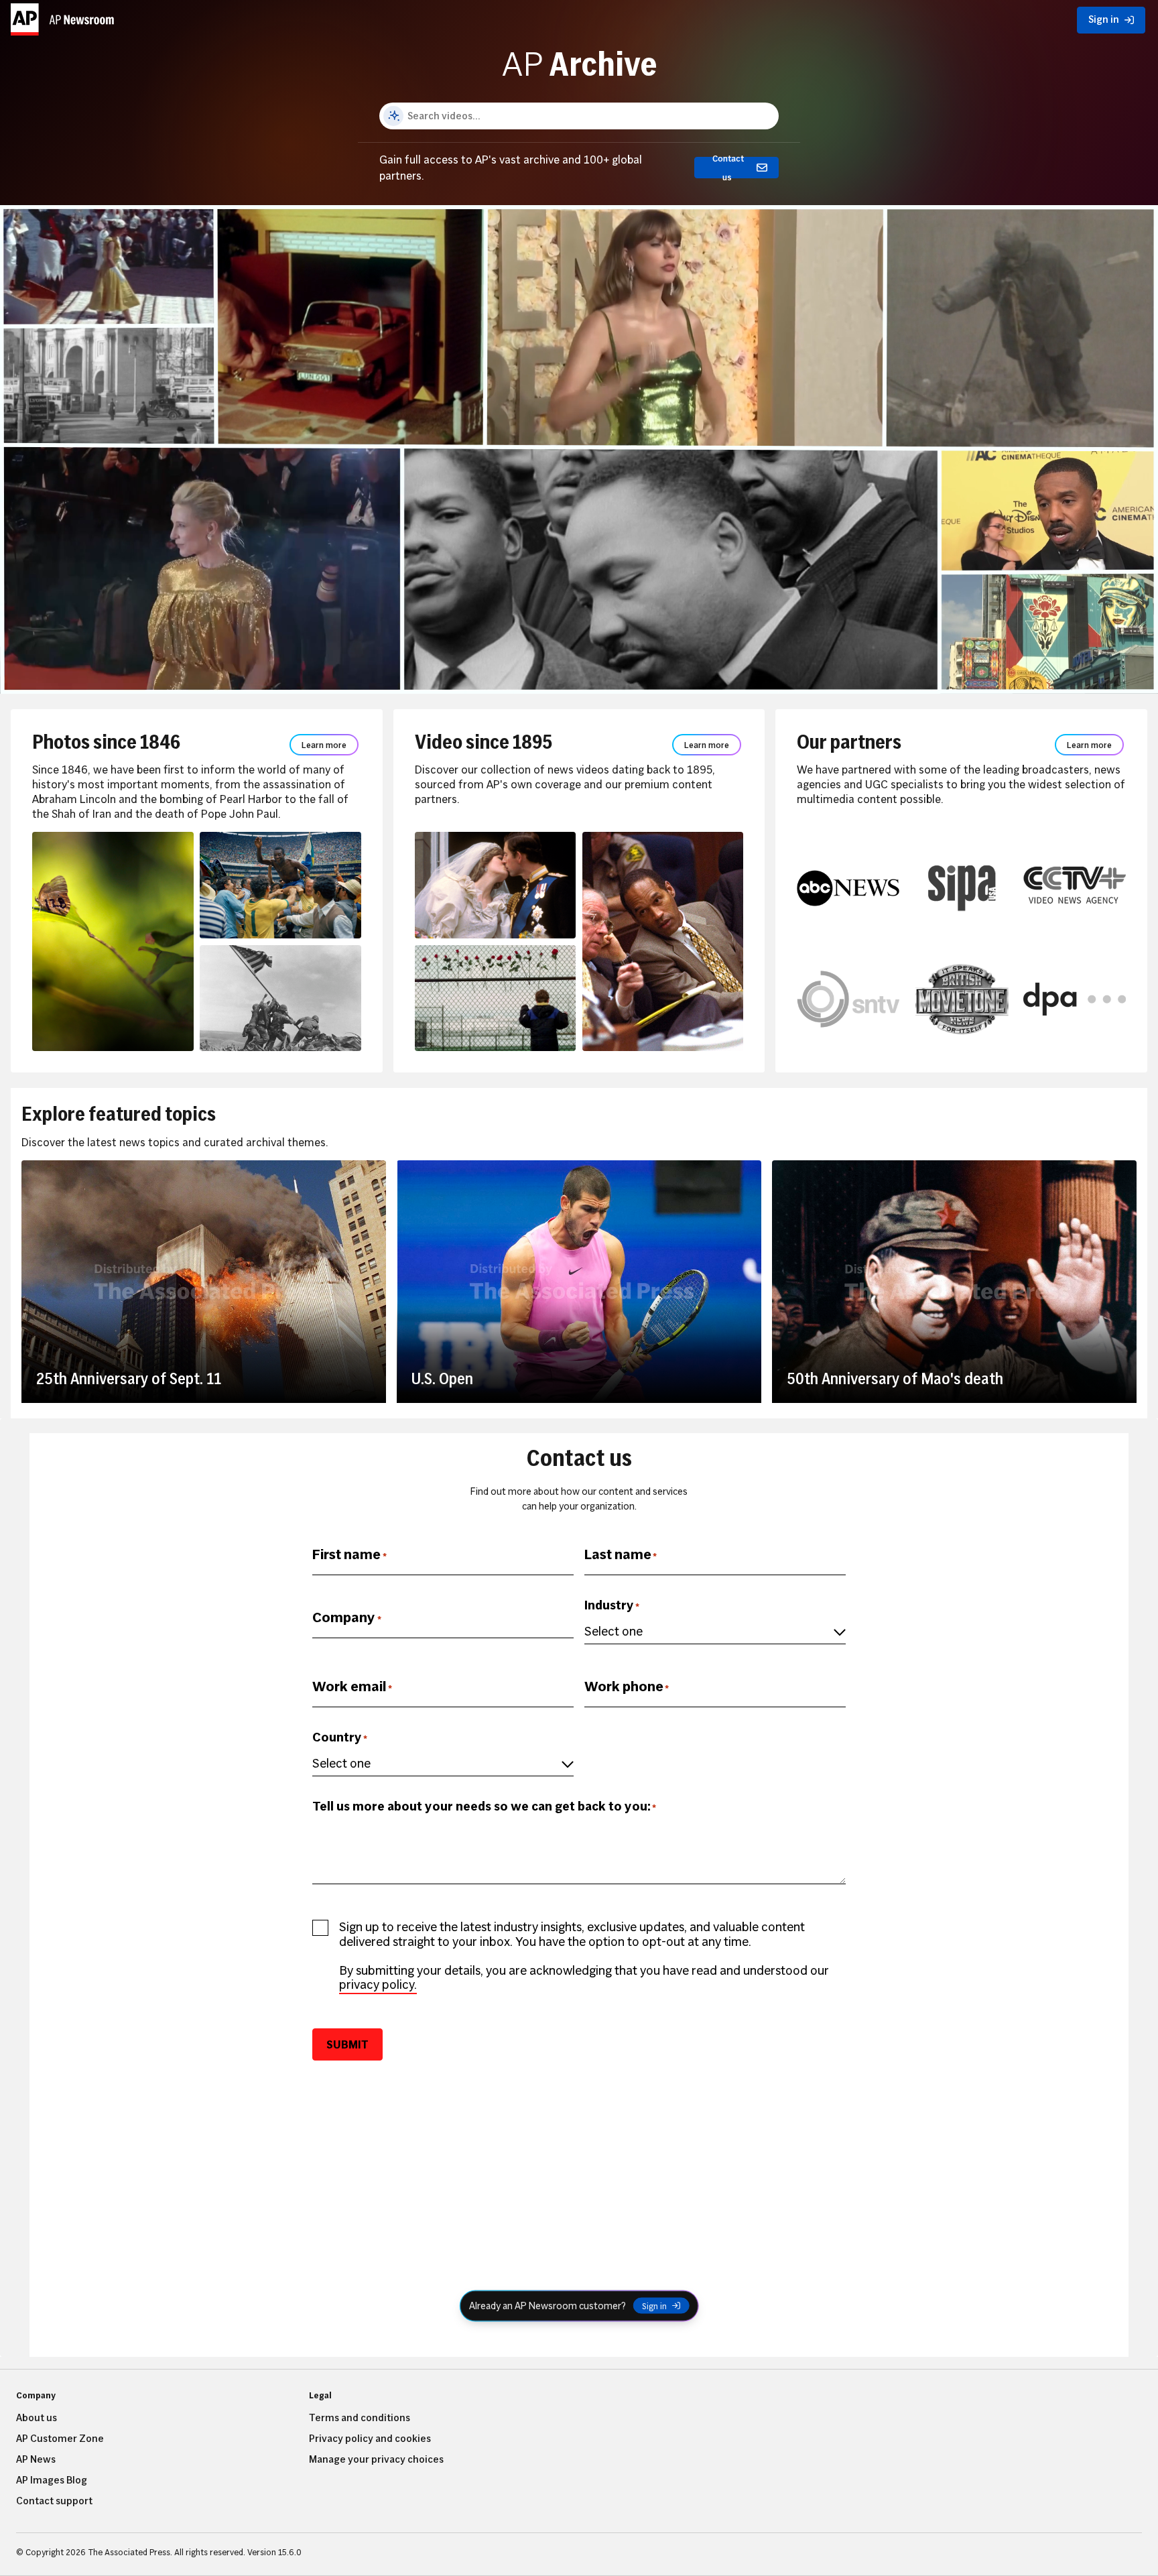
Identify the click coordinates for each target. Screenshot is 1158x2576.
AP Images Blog (52, 2480)
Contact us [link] (728, 168)
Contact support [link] (54, 2501)
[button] (64, 17)
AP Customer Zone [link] (60, 2439)
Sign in (654, 2306)
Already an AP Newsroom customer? (548, 2305)
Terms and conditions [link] (360, 2418)
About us (37, 2418)
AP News (36, 2459)
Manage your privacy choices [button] (376, 2459)
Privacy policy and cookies (370, 2439)
